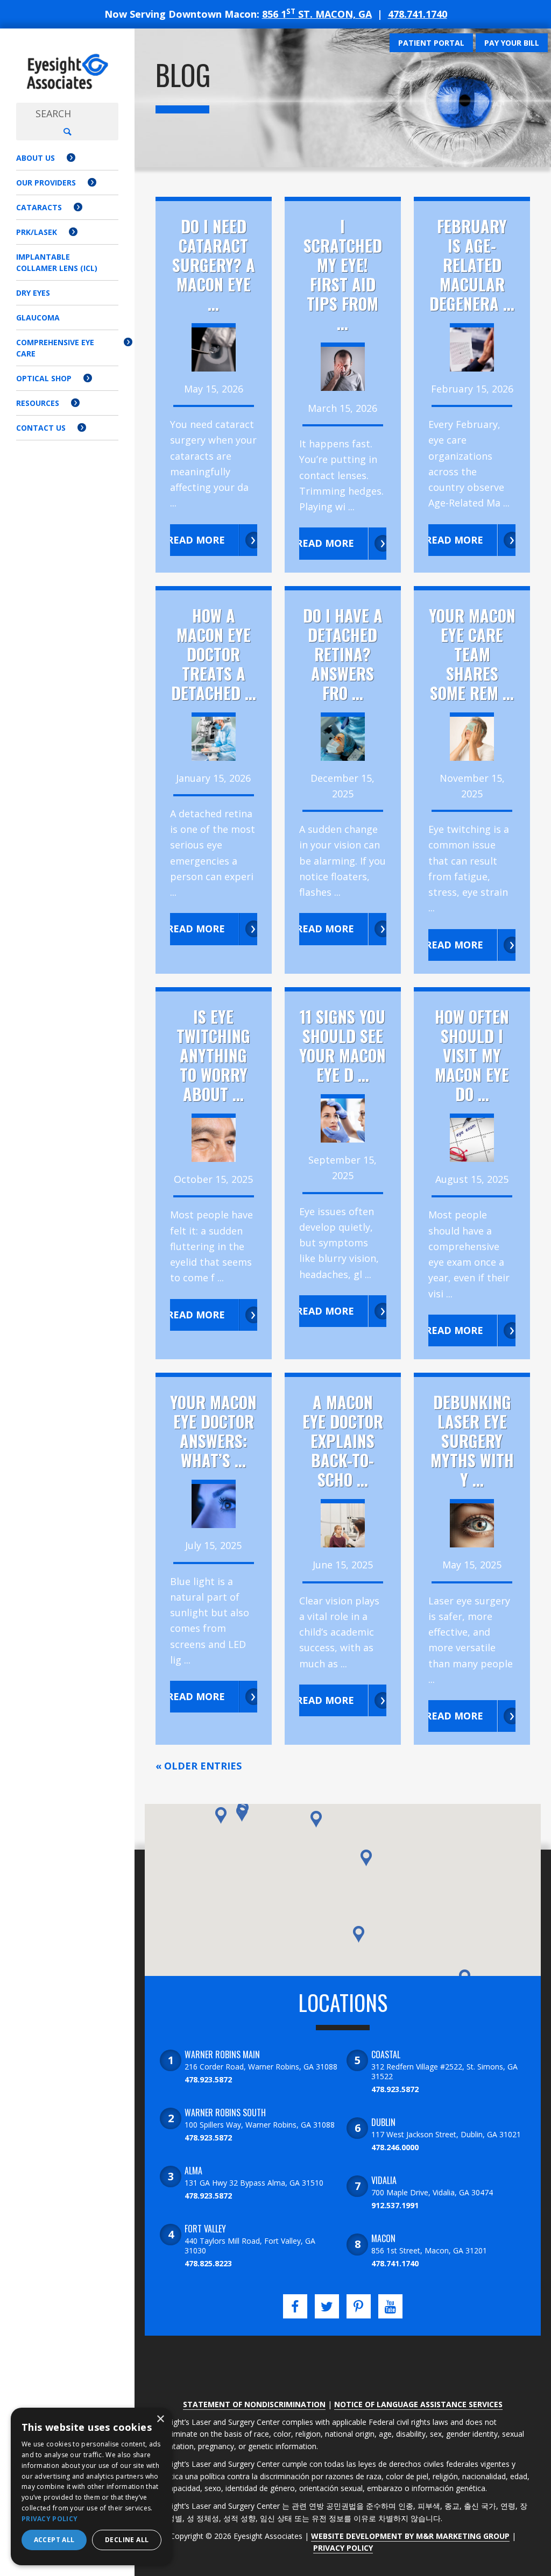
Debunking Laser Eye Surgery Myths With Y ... (472, 1441)
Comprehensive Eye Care (55, 348)
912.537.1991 (395, 2205)
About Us (36, 158)
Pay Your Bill (512, 43)
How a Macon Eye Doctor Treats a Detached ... (214, 654)
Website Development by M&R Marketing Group (410, 2536)
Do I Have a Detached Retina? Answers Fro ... (343, 654)
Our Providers (46, 183)
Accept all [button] (54, 2540)
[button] (242, 1813)
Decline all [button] (127, 2540)
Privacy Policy (343, 2548)
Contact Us (41, 428)
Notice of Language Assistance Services (418, 2404)
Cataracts (39, 207)
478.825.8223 (208, 2263)
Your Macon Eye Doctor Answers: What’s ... (213, 1431)
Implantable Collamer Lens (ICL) (57, 262)
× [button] (160, 2419)
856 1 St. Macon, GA (317, 14)
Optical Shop (44, 378)
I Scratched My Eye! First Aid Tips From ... (343, 274)
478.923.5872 (208, 2079)
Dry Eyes (33, 293)
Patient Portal (431, 43)
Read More (196, 540)
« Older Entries (199, 1766)
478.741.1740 (418, 14)
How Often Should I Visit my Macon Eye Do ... (472, 1055)
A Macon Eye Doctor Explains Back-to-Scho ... (343, 1441)
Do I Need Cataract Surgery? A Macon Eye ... (214, 265)
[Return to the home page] (67, 72)
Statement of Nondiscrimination (254, 2404)
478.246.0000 (395, 2147)
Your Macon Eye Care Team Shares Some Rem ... (472, 654)
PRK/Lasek (37, 232)
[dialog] (91, 2486)
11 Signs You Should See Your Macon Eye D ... (342, 1046)
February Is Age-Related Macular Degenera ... (472, 265)
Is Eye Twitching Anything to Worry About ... (213, 1055)
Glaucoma (38, 317)
